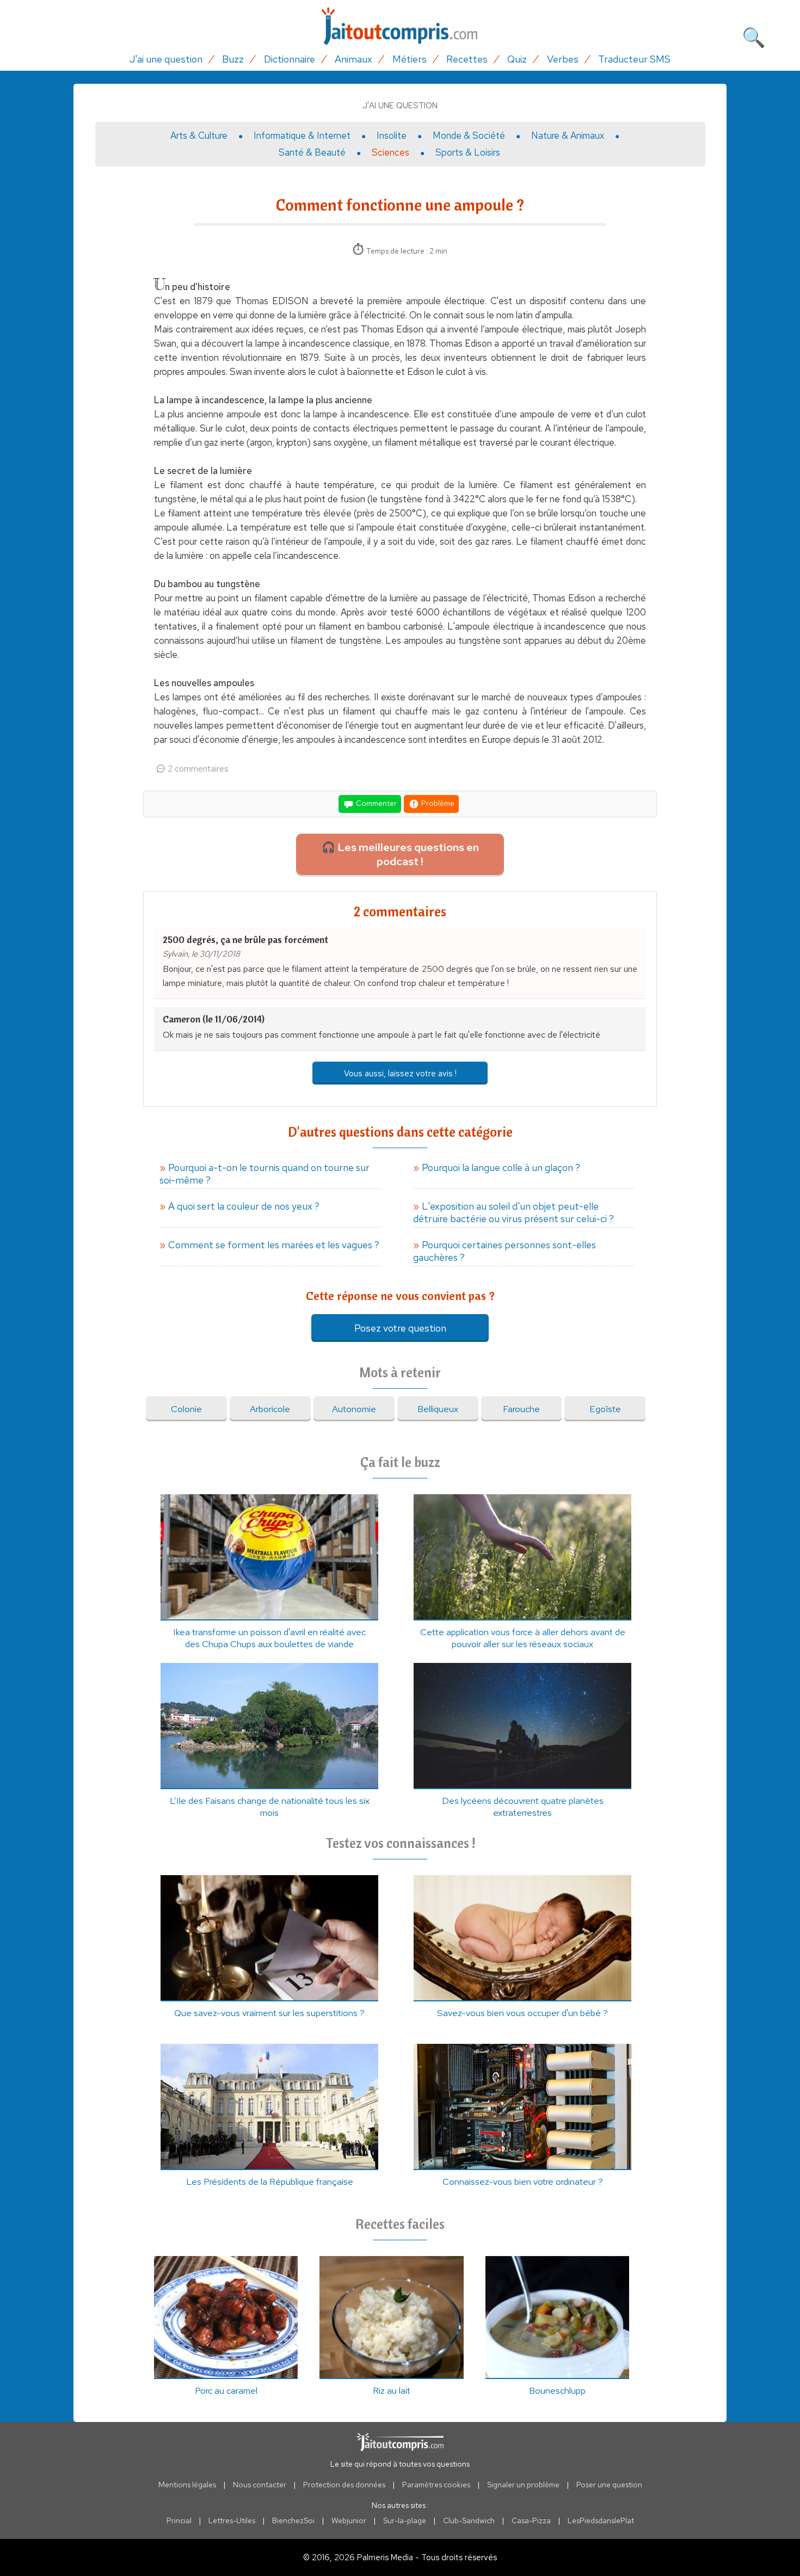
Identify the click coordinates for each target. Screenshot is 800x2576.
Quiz (517, 59)
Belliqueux (438, 1409)
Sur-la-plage (405, 2520)
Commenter (376, 803)
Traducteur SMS (634, 59)
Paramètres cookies (436, 2485)
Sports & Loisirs (468, 152)
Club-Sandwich (469, 2520)
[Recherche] (754, 35)
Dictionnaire (290, 59)
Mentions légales (187, 2485)
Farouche (521, 1409)
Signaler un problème (523, 2485)
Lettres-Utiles (232, 2520)
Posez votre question (400, 1328)
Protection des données (344, 2485)
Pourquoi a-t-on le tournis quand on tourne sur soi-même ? (264, 1174)
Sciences (390, 152)
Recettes (467, 59)
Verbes (563, 59)
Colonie (186, 1409)
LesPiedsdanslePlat (601, 2520)
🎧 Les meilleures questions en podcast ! (400, 854)
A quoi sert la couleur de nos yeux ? (244, 1206)
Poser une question (609, 2485)
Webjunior (349, 2520)
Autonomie (354, 1409)
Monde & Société (469, 135)
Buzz (233, 59)
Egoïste (605, 1409)
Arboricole (270, 1409)
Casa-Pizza (531, 2520)
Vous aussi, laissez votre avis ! (400, 1073)
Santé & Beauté (312, 152)
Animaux (353, 59)
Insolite (392, 135)
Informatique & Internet (302, 135)
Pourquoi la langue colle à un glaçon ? (501, 1167)
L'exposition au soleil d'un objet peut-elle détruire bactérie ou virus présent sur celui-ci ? (513, 1212)
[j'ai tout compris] (400, 26)
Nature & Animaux (568, 135)
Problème (437, 803)
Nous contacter (260, 2485)
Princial (179, 2520)
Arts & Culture (199, 135)
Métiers (410, 59)
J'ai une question (166, 59)
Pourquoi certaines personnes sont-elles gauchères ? (504, 1251)
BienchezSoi (293, 2520)
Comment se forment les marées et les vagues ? (274, 1245)
